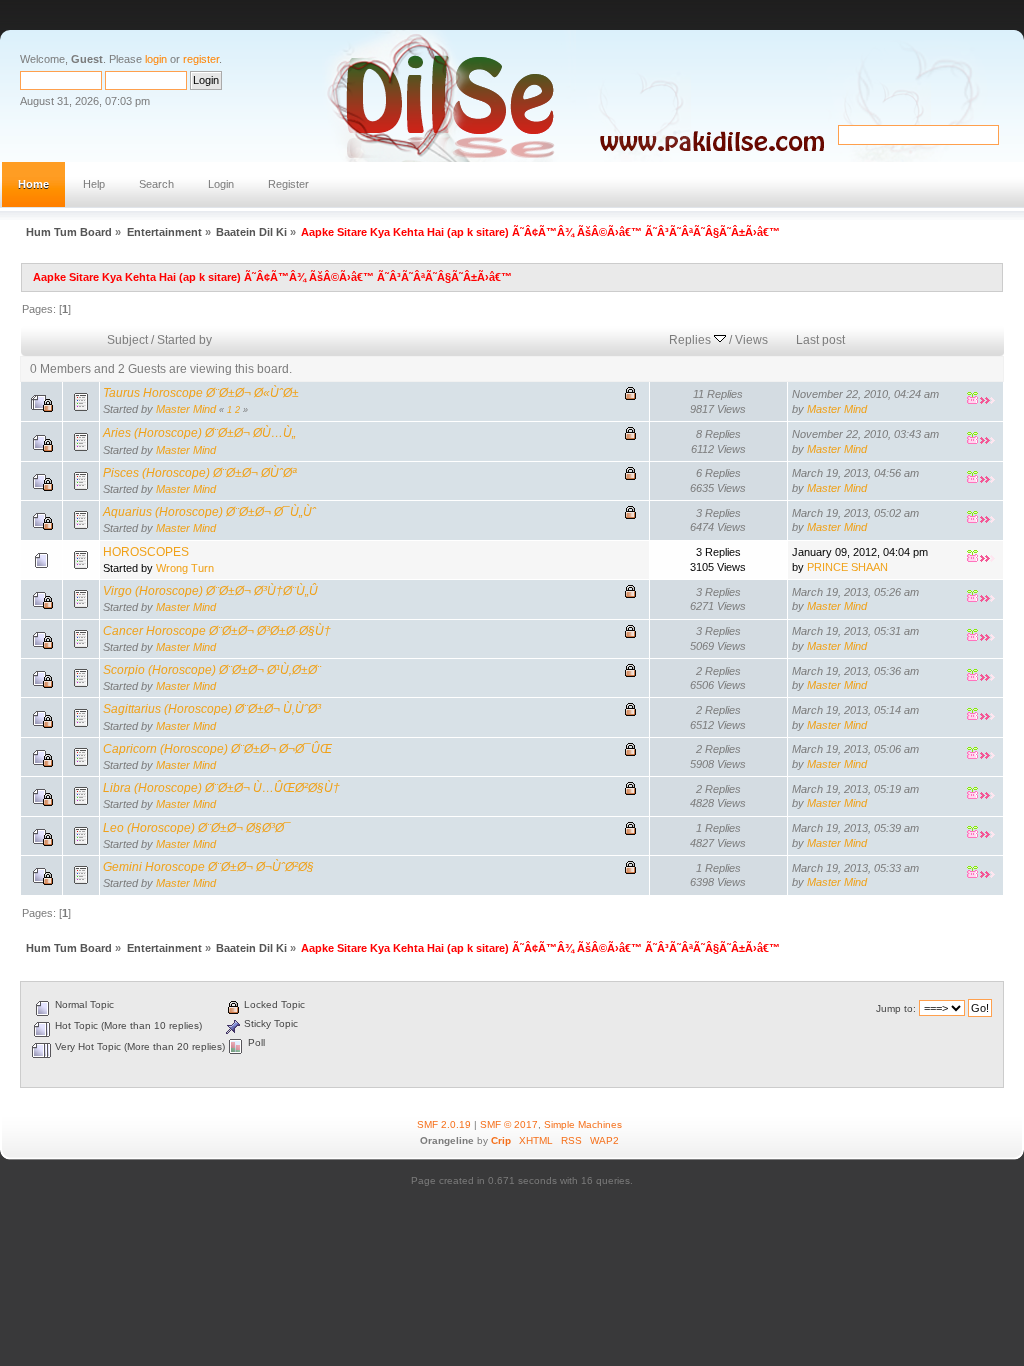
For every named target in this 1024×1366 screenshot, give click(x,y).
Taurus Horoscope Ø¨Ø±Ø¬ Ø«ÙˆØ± (201, 393)
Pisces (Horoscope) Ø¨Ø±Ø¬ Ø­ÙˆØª (199, 473)
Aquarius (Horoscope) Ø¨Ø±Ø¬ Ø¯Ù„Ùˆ (209, 512)
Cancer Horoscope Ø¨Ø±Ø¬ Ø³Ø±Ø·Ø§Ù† (217, 631)
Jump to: (896, 1008)
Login (221, 184)
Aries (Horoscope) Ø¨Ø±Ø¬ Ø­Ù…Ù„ (199, 433)
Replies (691, 340)
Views (751, 340)
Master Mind (186, 409)
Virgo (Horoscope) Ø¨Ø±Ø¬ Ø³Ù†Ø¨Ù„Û (210, 591)
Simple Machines (583, 1124)
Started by (184, 340)
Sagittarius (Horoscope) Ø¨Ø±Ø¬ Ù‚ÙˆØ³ (212, 709)
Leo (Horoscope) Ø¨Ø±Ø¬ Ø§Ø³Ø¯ (197, 828)
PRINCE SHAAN (847, 567)
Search (156, 184)
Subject (127, 340)
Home (33, 184)
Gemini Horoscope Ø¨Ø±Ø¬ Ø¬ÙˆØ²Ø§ (208, 867)
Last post (820, 340)
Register (288, 184)
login (156, 59)
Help (94, 184)
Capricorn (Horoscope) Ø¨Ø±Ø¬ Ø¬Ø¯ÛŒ (217, 749)
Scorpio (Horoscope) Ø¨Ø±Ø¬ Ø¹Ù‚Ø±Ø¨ (212, 670)
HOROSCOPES (146, 552)
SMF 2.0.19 (444, 1124)
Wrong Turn (185, 568)
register (201, 59)
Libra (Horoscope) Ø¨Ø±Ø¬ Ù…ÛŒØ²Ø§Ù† (221, 788)
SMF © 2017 (509, 1124)
